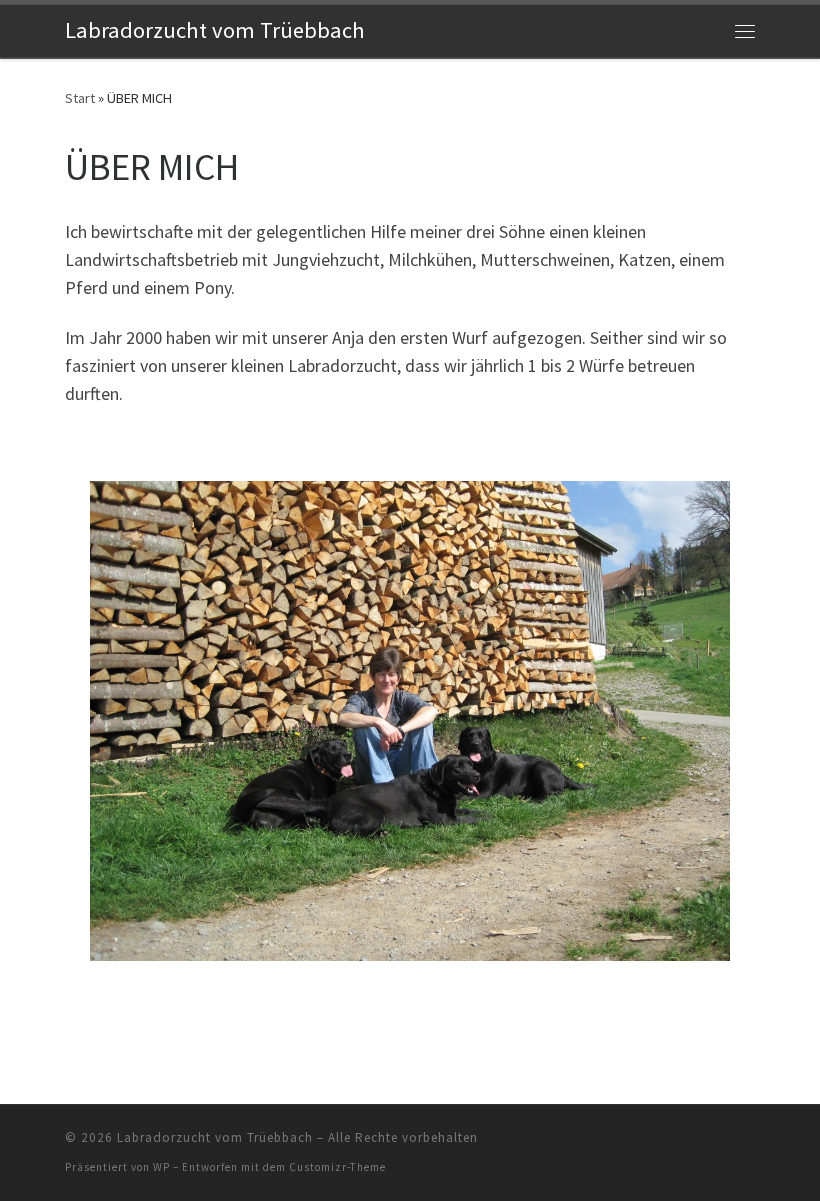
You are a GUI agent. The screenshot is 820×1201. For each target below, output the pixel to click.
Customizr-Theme (337, 1167)
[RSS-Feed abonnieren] (749, 1143)
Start (80, 98)
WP (161, 1167)
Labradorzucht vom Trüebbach (215, 1137)
